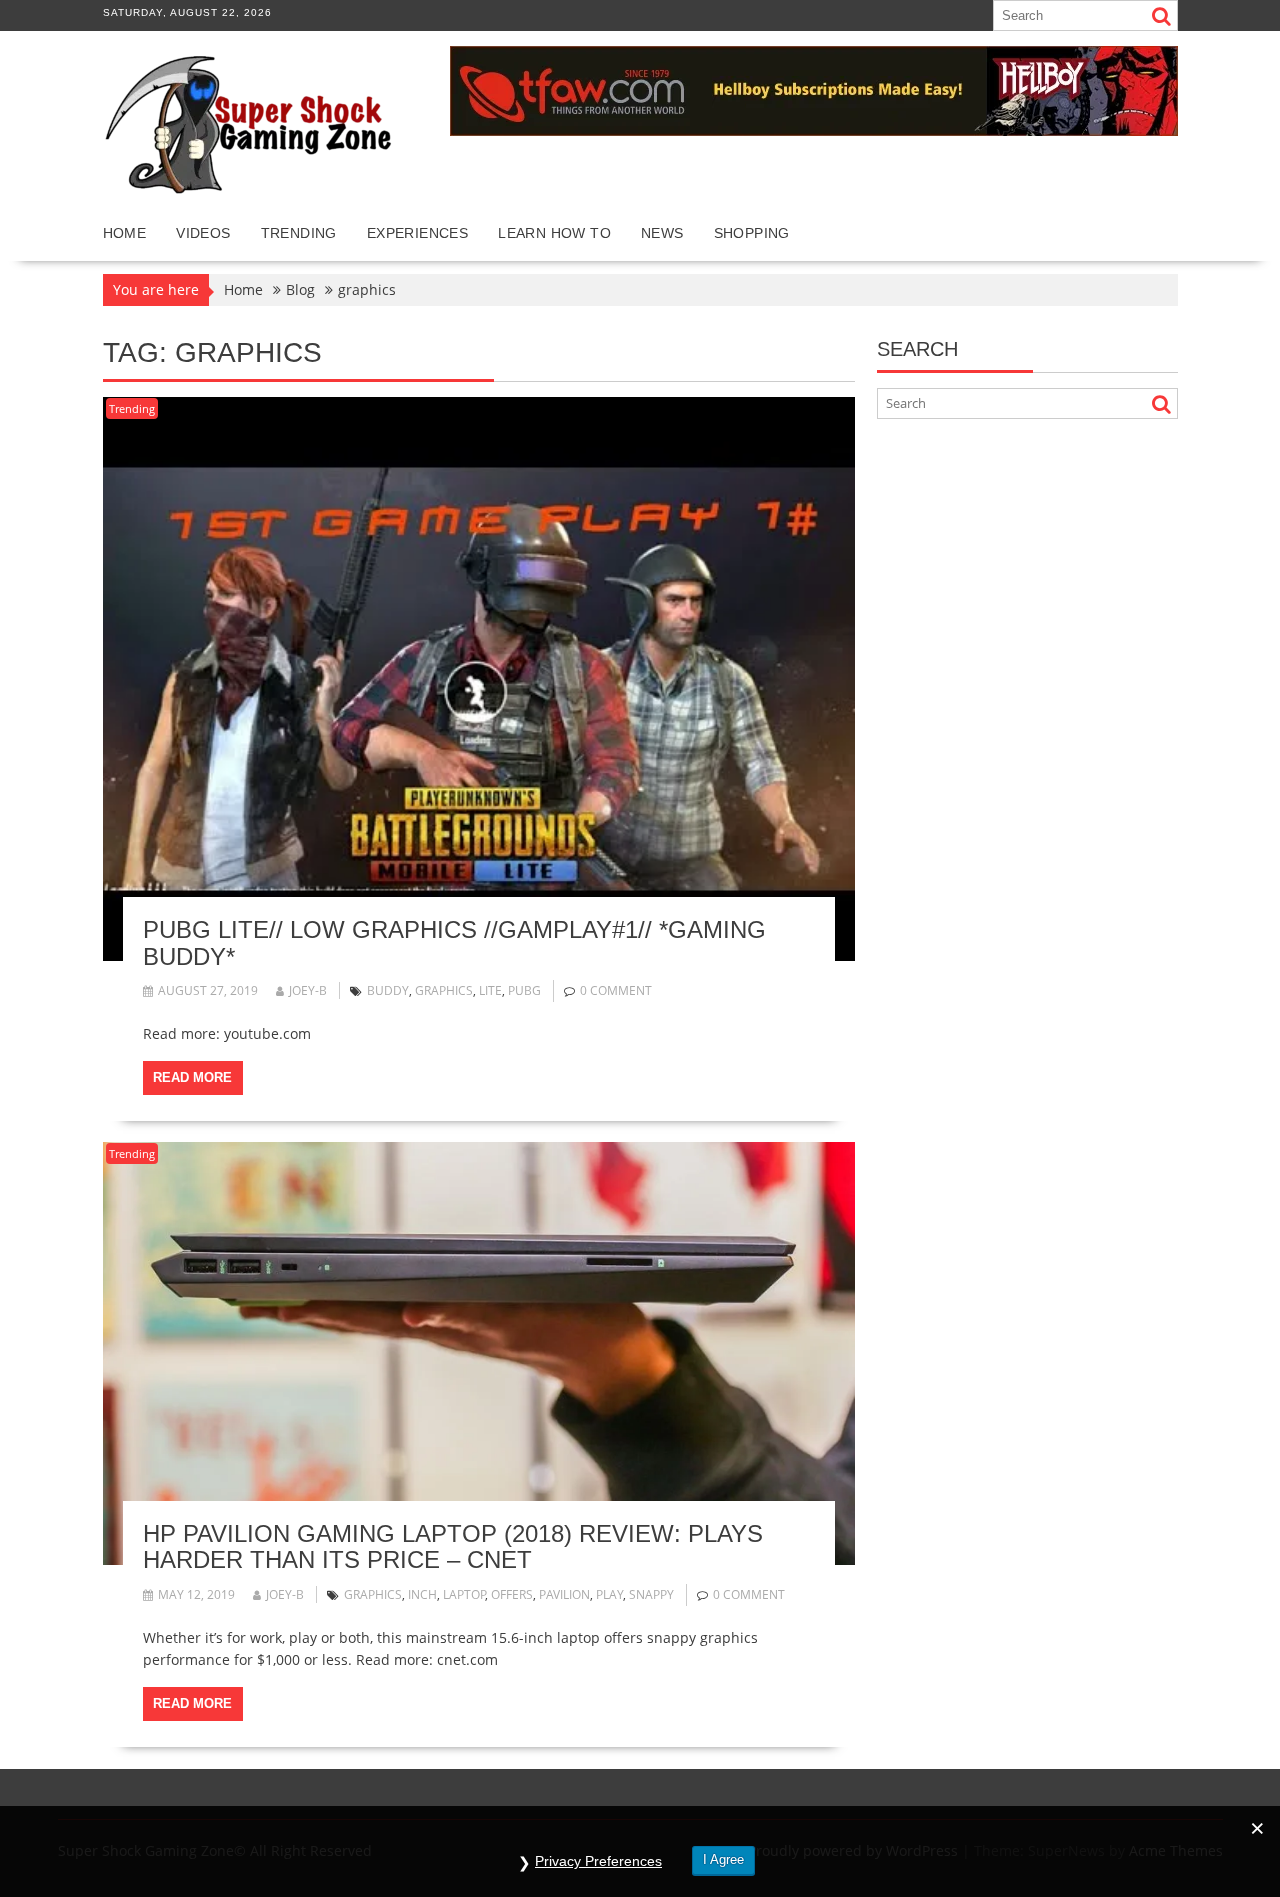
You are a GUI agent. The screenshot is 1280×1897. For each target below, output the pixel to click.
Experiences (417, 233)
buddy (388, 990)
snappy (651, 1594)
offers (512, 1594)
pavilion (564, 1594)
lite (490, 990)
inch (422, 1594)
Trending (299, 233)
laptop (464, 1594)
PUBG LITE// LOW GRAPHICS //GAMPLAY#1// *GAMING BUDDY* (454, 942)
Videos (203, 233)
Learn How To (554, 233)
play (609, 1594)
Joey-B (308, 990)
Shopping (752, 233)
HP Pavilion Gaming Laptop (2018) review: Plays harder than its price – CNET (453, 1546)
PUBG (524, 990)
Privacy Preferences (598, 1861)
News (662, 233)
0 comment (616, 990)
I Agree (723, 1859)
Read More (192, 1077)
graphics (444, 990)
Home (125, 233)
